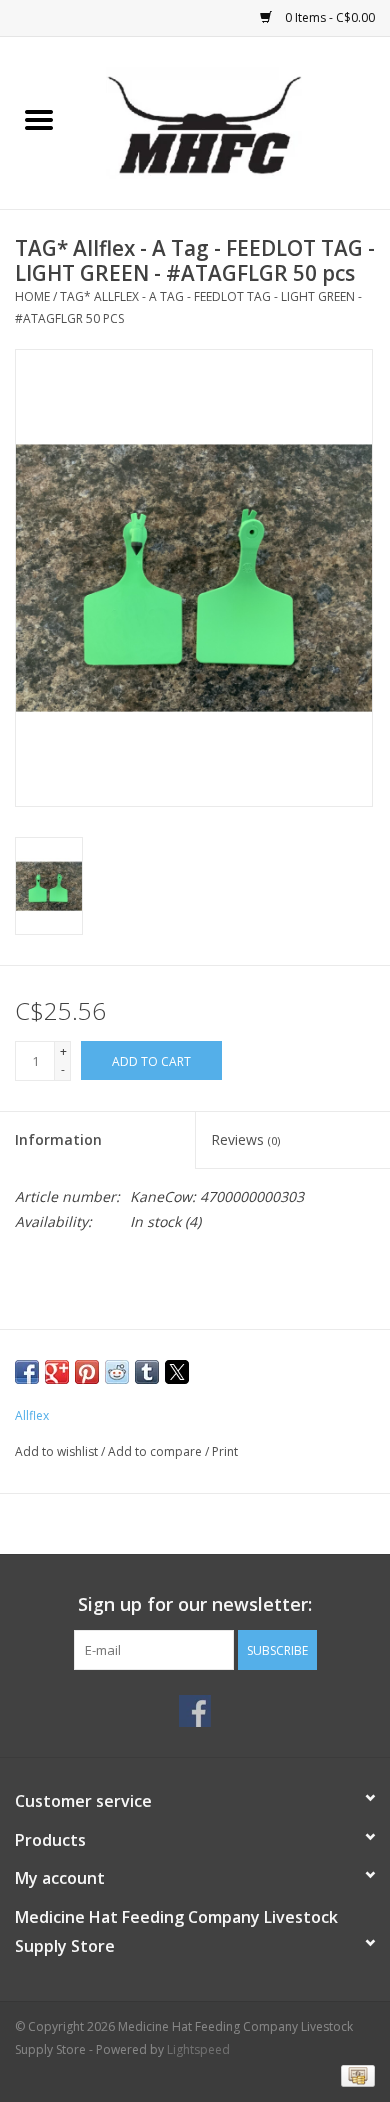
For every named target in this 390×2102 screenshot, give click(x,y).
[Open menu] (39, 119)
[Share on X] (177, 1372)
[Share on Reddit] (117, 1372)
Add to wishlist (58, 1451)
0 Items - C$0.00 (328, 17)
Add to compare (156, 1451)
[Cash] (354, 2074)
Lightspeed (198, 2049)
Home (32, 296)
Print (225, 1451)
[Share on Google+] (57, 1372)
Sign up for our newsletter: (195, 1604)
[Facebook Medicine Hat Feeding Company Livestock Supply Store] (195, 1711)
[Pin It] (87, 1372)
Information (58, 1139)
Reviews (245, 1139)
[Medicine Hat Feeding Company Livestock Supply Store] (234, 121)
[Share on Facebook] (27, 1372)
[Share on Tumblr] (147, 1372)
